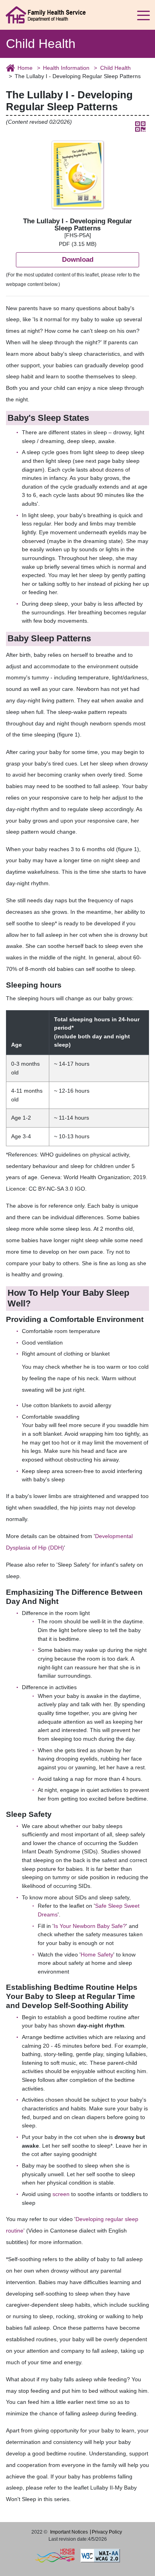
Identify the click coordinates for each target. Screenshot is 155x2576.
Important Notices (69, 2532)
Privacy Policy (107, 2532)
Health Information (66, 68)
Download (78, 259)
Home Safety (97, 1955)
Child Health (115, 68)
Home (25, 68)
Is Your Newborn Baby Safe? (90, 1926)
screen (61, 2194)
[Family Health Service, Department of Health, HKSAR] (46, 14)
